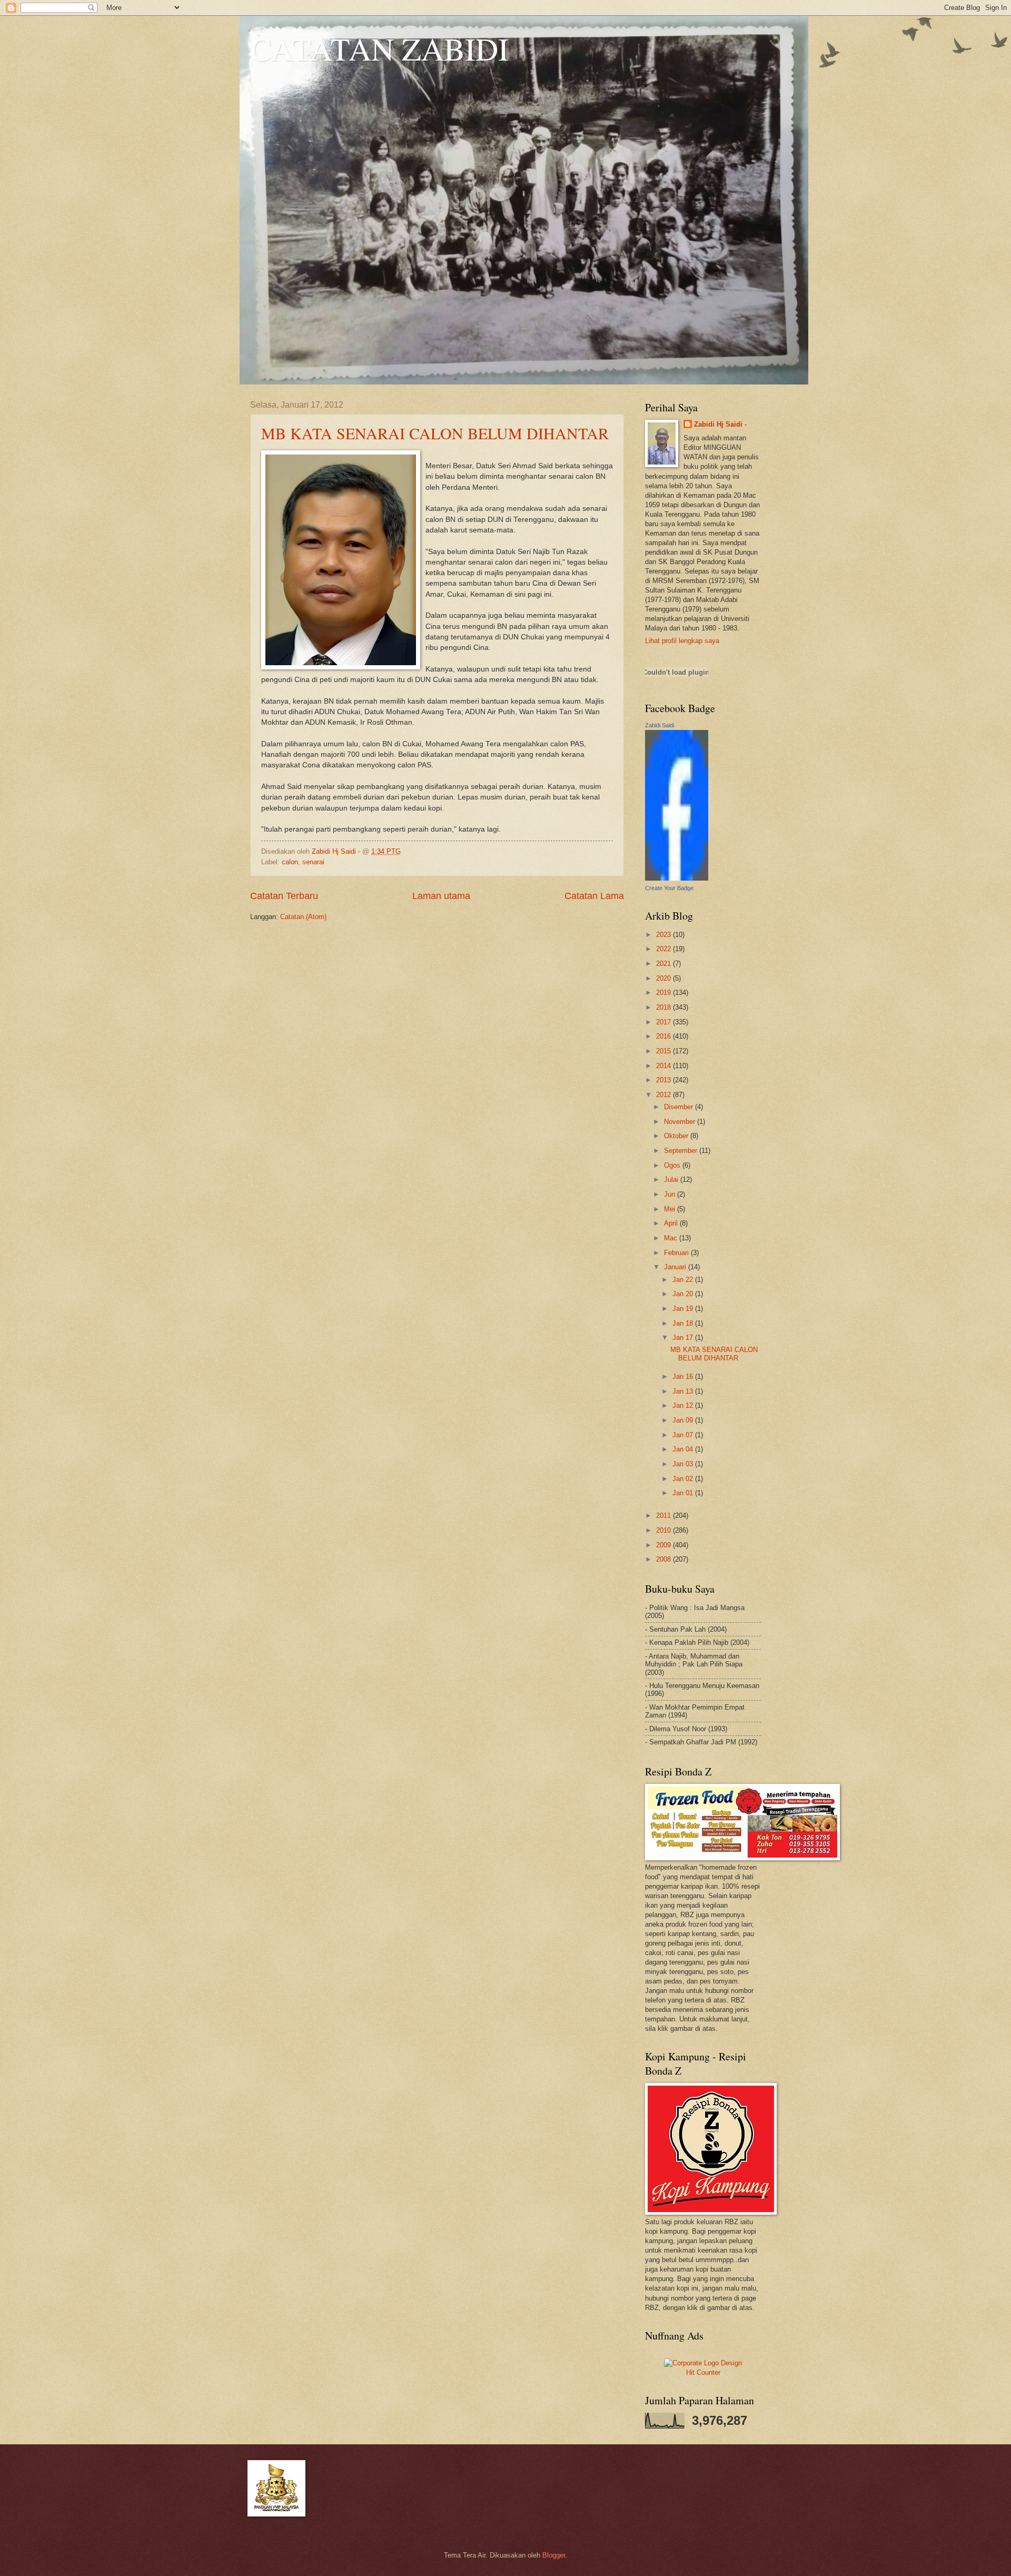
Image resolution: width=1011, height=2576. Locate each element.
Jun (671, 1194)
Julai (672, 1180)
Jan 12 (684, 1405)
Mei (671, 1209)
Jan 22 (684, 1280)
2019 (665, 993)
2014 (665, 1066)
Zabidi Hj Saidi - (720, 424)
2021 (665, 964)
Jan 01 (684, 1493)
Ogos (673, 1165)
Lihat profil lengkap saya (682, 641)
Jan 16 (684, 1376)
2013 (665, 1080)
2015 (665, 1051)
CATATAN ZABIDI (379, 48)
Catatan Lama (594, 896)
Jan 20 (684, 1294)
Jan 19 (684, 1309)
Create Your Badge (669, 888)
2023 (665, 935)
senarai (313, 862)
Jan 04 (684, 1449)
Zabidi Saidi (660, 725)
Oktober (677, 1136)
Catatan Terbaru (284, 896)
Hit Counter (703, 2372)
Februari (677, 1253)
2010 (665, 1530)
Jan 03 (684, 1464)
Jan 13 (684, 1391)
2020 (665, 978)
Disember (680, 1107)
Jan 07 (684, 1435)
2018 (665, 1007)
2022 (665, 949)
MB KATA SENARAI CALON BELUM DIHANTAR (435, 433)
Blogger (554, 2555)
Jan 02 (684, 1479)
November (681, 1122)
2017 (665, 1022)
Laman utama (441, 896)
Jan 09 (684, 1420)
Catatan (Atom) (303, 917)
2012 (665, 1095)
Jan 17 (684, 1338)
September (682, 1151)
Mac (672, 1238)
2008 (665, 1559)
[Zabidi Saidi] (677, 878)
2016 (665, 1036)
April (672, 1223)
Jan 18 (684, 1323)
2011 (665, 1516)
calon (290, 862)
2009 (665, 1545)
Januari (676, 1267)
